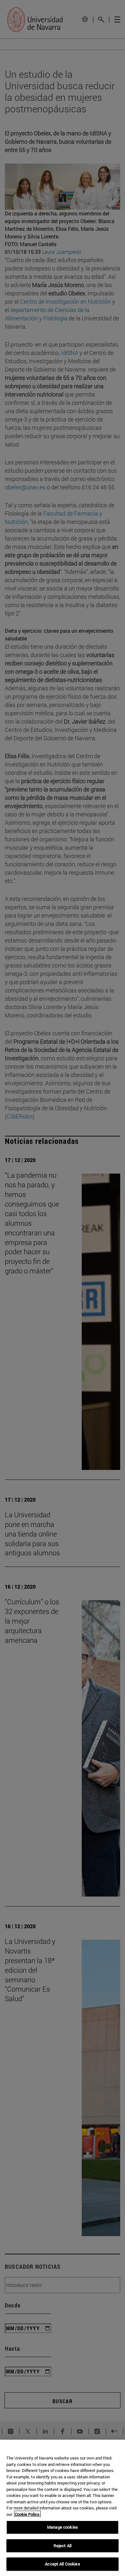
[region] (63, 2508)
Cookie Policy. (27, 2514)
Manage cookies (63, 2527)
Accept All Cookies (62, 2564)
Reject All (63, 2546)
